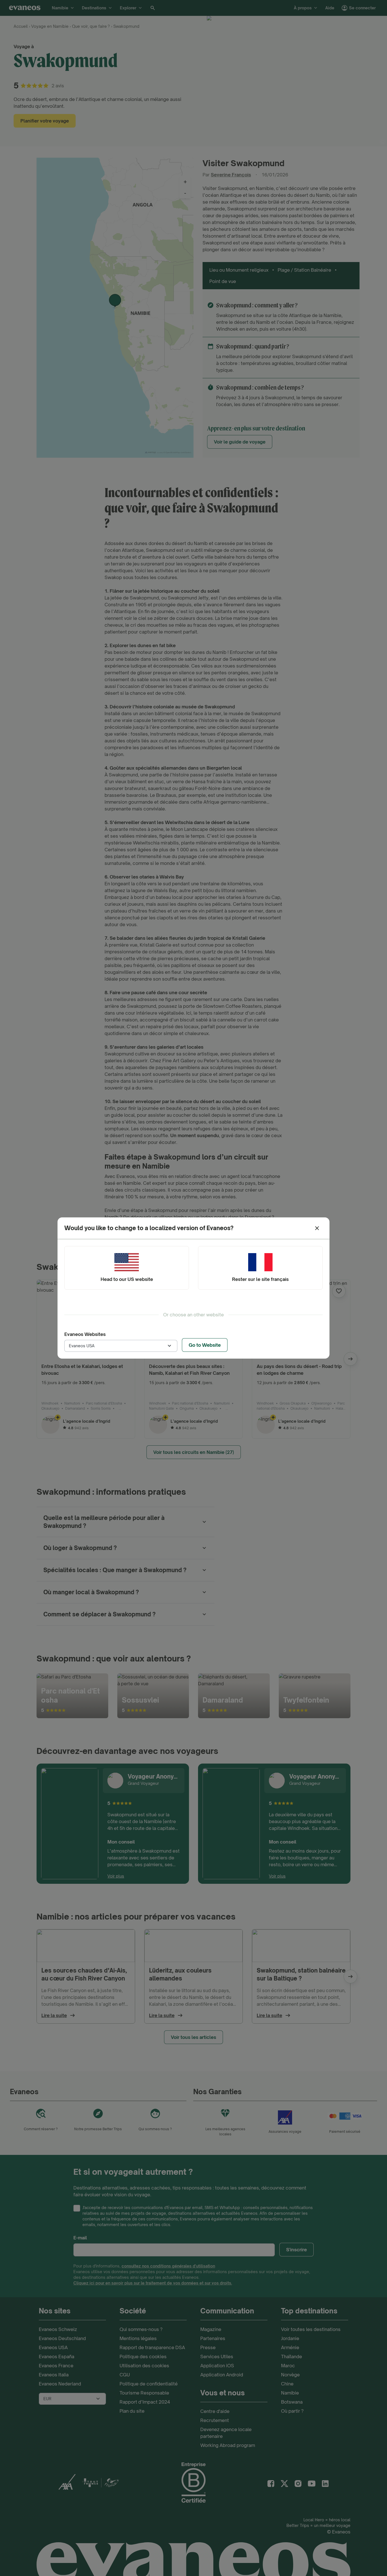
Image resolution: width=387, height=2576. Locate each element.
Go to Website (205, 1345)
